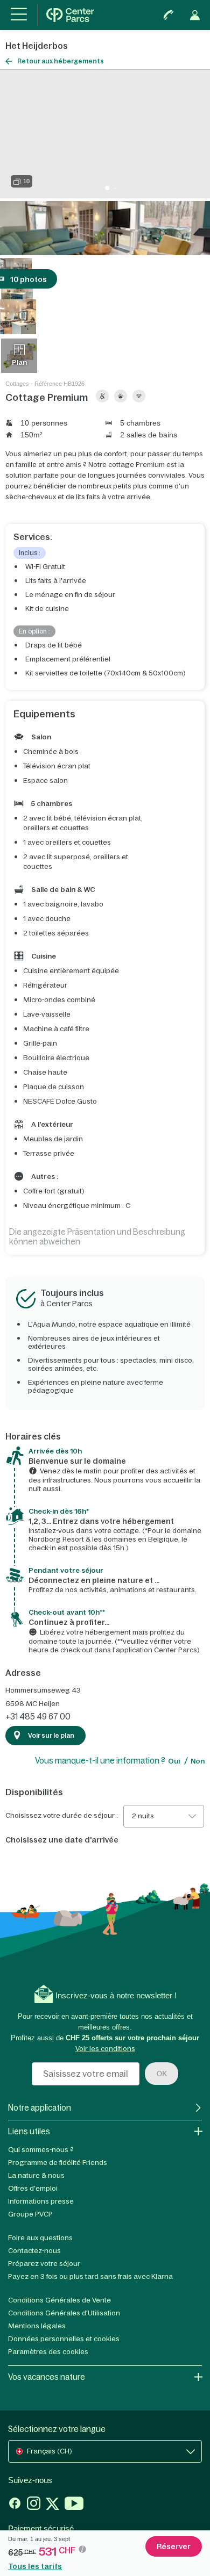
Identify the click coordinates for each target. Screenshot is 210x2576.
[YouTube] (74, 2505)
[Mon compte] (195, 15)
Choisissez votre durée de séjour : (62, 1816)
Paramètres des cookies (48, 2352)
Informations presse (41, 2201)
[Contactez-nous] (169, 15)
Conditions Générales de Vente (59, 2300)
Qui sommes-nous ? (41, 2150)
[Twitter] (52, 2505)
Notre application (40, 2108)
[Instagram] (34, 2505)
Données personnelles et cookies (64, 2339)
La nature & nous (36, 2175)
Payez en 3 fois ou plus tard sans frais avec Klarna (90, 2276)
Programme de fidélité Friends (58, 2163)
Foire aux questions (40, 2238)
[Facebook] (15, 2505)
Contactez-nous (34, 2251)
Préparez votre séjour (44, 2264)
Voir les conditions (105, 2049)
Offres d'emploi (33, 2188)
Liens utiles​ (29, 2131)
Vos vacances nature (47, 2377)
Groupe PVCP (30, 2214)
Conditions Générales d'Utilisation (64, 2313)
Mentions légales (37, 2326)
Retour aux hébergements (61, 61)
